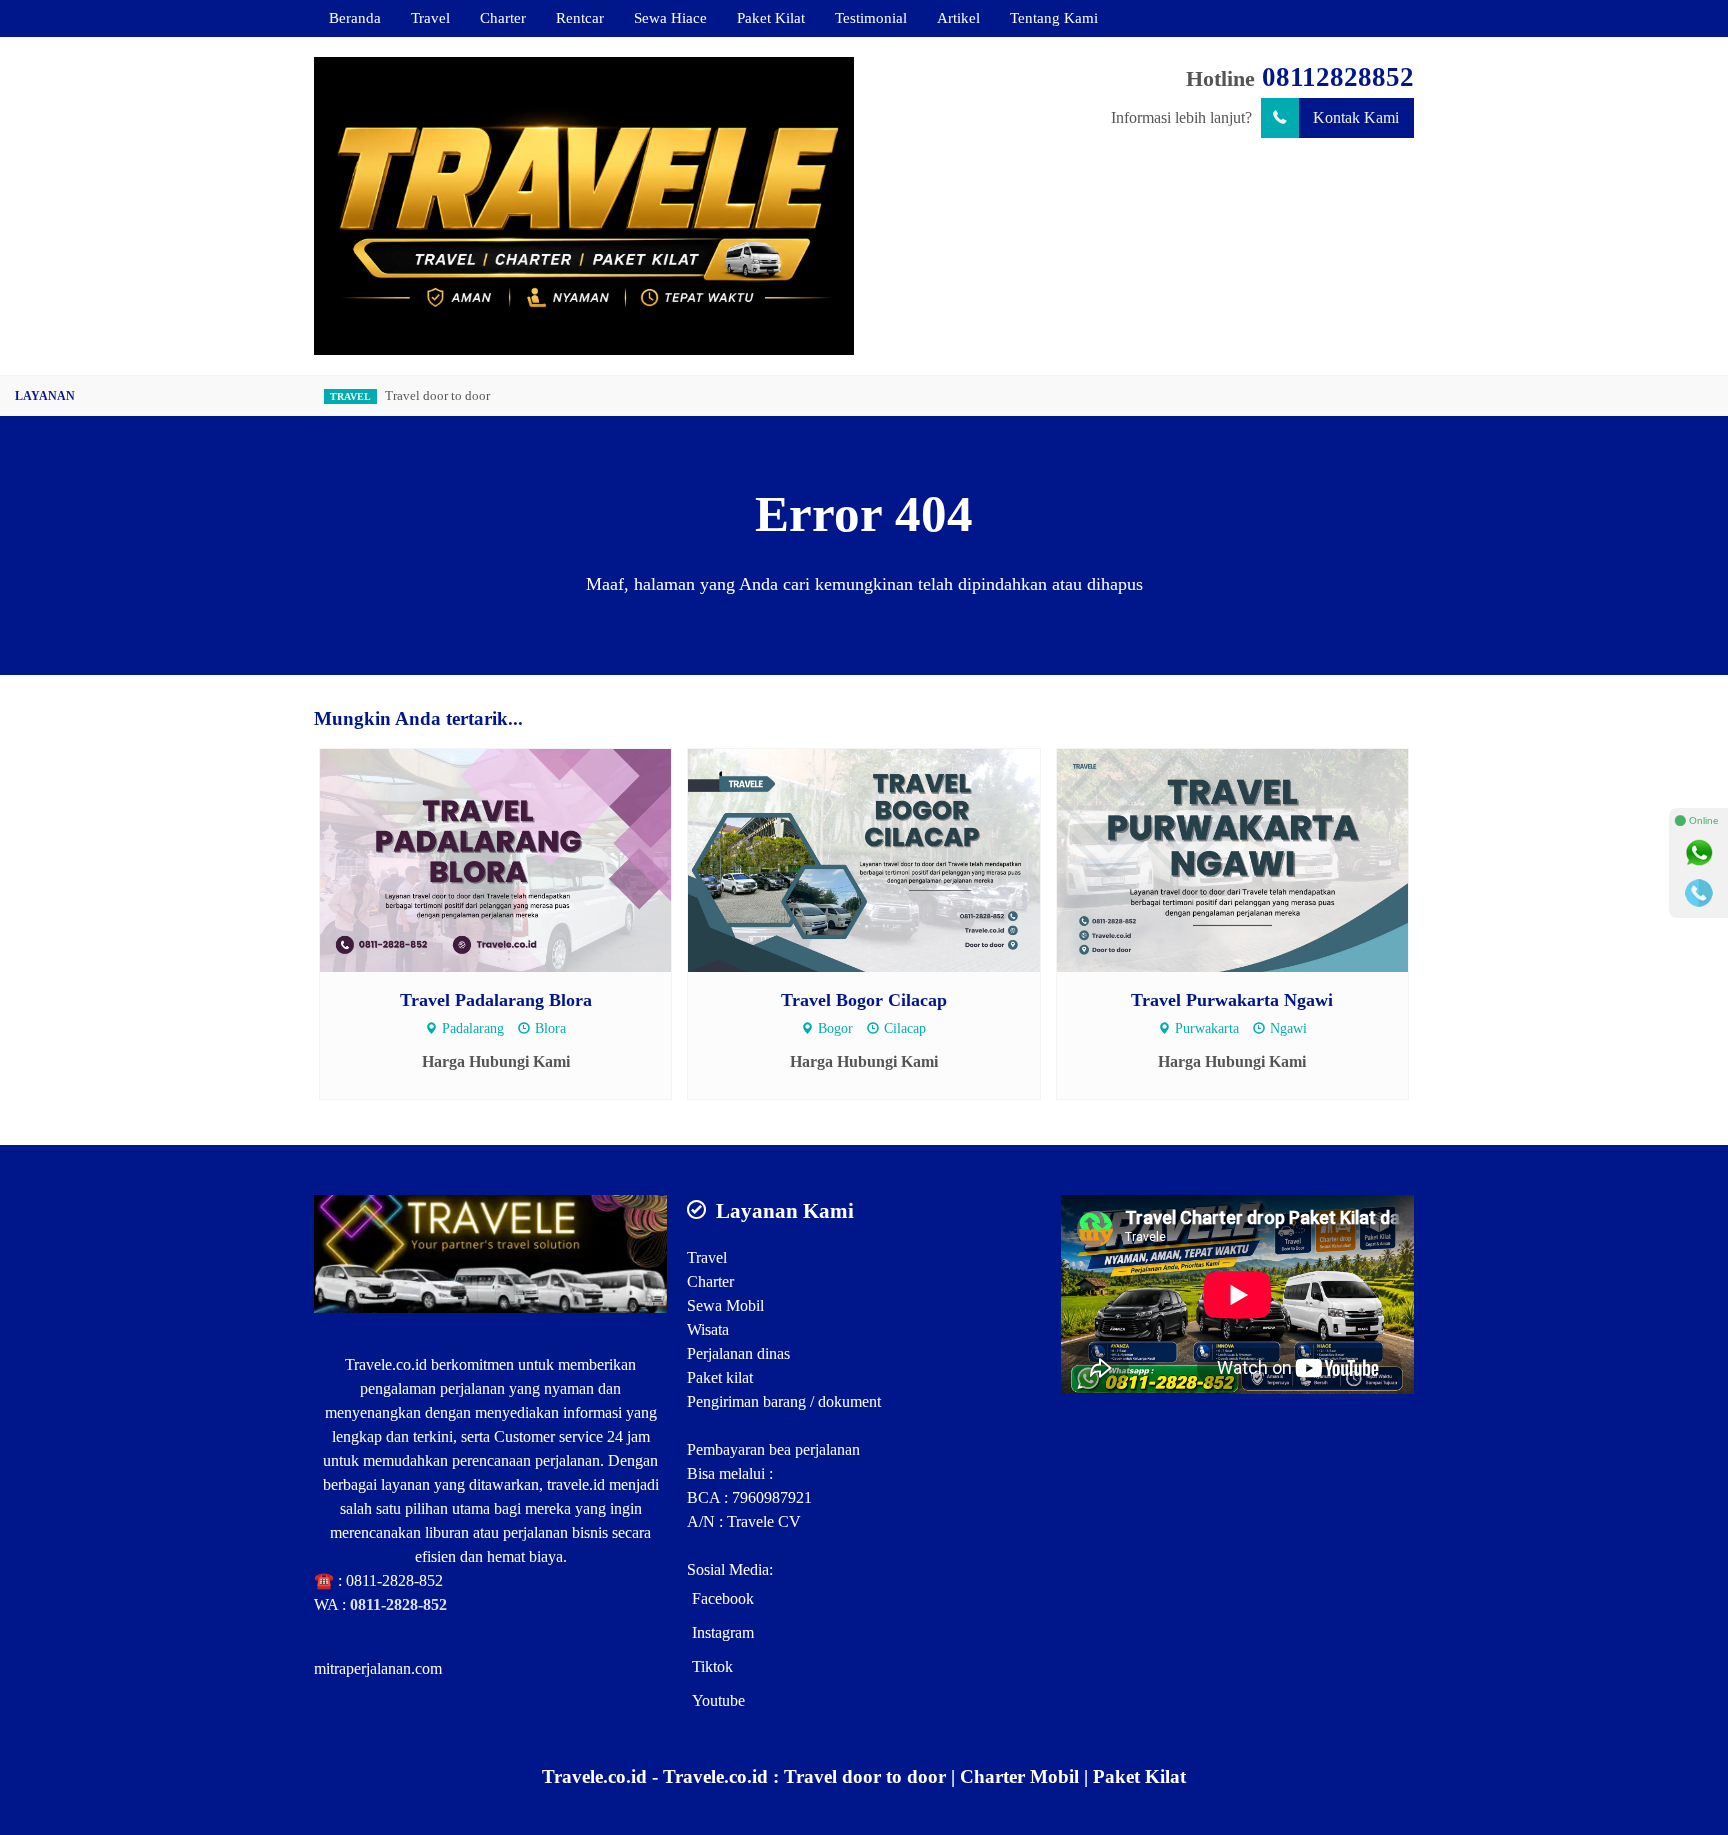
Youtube (718, 1700)
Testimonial (871, 17)
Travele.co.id (386, 1364)
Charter (503, 17)
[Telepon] (1699, 893)
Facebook (723, 1598)
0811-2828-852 (394, 1580)
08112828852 (1338, 77)
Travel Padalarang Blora (496, 1000)
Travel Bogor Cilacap (864, 1000)
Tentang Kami (1054, 17)
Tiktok (712, 1666)
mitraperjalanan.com (378, 1668)
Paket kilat (720, 1377)
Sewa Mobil (725, 1305)
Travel (430, 17)
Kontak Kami (1356, 117)
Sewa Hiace (670, 17)
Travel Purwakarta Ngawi (1232, 1000)
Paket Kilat (771, 17)
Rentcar (580, 17)
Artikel (958, 17)
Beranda (355, 17)
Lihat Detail (514, 859)
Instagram (723, 1632)
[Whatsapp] (1699, 853)
